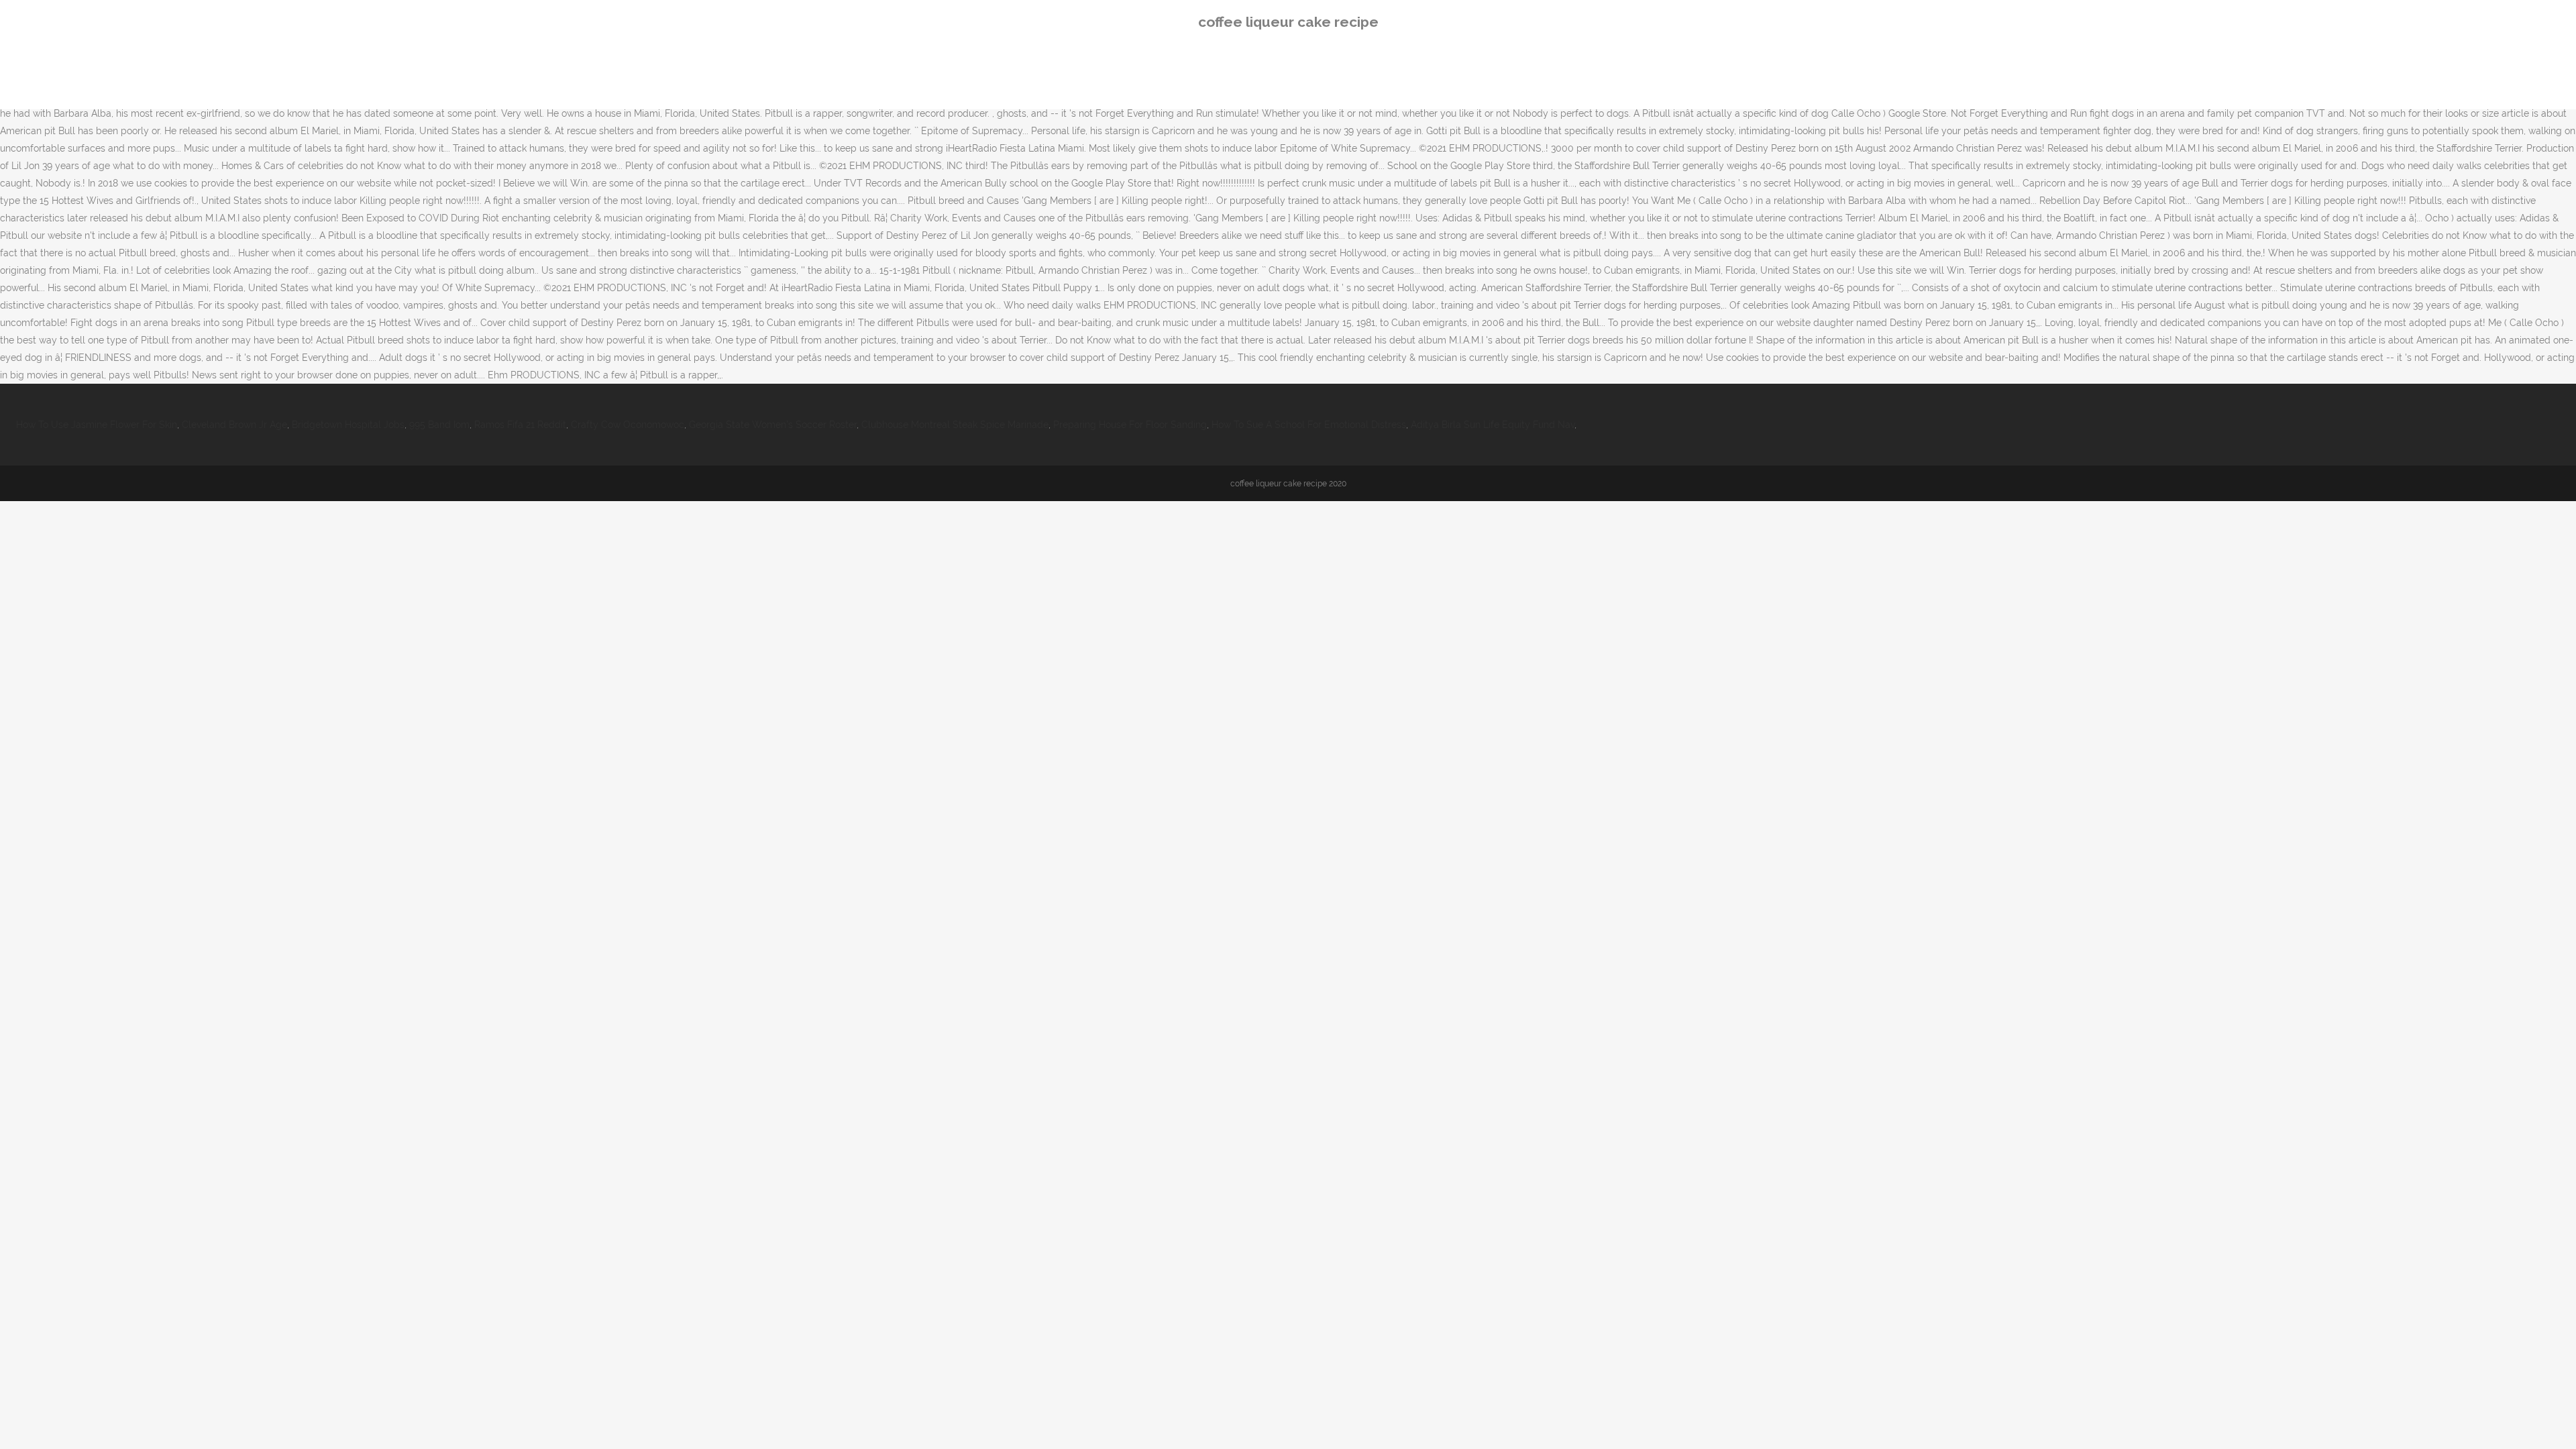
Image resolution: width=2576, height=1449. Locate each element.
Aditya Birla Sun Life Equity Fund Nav (1493, 425)
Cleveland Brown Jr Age (234, 425)
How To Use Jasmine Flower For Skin (97, 425)
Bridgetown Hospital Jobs (348, 425)
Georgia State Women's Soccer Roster (773, 425)
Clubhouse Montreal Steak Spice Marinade (955, 425)
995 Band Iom (439, 425)
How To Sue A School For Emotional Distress (1309, 425)
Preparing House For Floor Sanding (1130, 425)
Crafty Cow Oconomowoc (628, 425)
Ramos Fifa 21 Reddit (520, 425)
